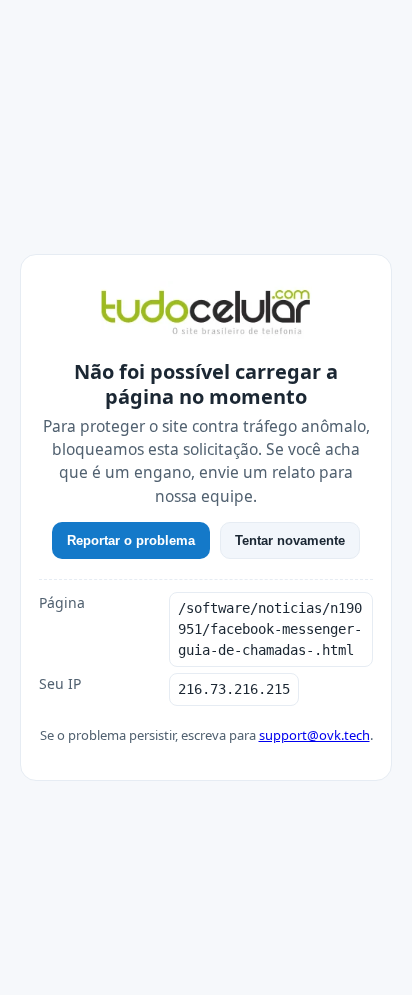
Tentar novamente (290, 540)
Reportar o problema (131, 540)
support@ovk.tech (314, 735)
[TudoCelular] (206, 314)
